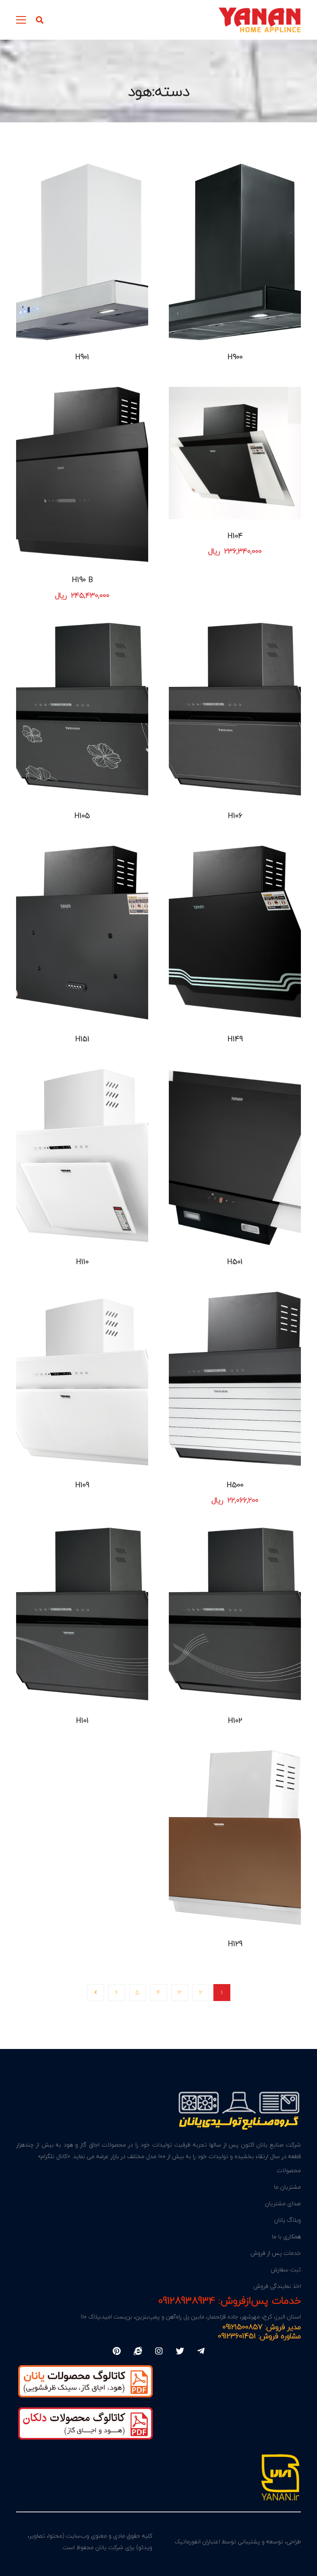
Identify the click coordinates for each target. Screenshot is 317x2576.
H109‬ (82, 1485)
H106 (235, 816)
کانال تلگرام (54, 2156)
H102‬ (235, 1721)
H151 (82, 1039)
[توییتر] (180, 2351)
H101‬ (82, 1721)
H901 (82, 357)
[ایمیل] (138, 2351)
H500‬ (235, 1485)
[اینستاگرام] (159, 2351)
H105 (82, 816)
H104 (235, 536)
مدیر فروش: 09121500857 (262, 2327)
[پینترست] (117, 2351)
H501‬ (235, 1262)
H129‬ (235, 1944)
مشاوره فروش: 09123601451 (259, 2336)
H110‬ (82, 1262)
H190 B (82, 580)
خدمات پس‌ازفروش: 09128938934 (229, 2301)
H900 (235, 357)
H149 (235, 1039)
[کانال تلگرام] (201, 2351)
